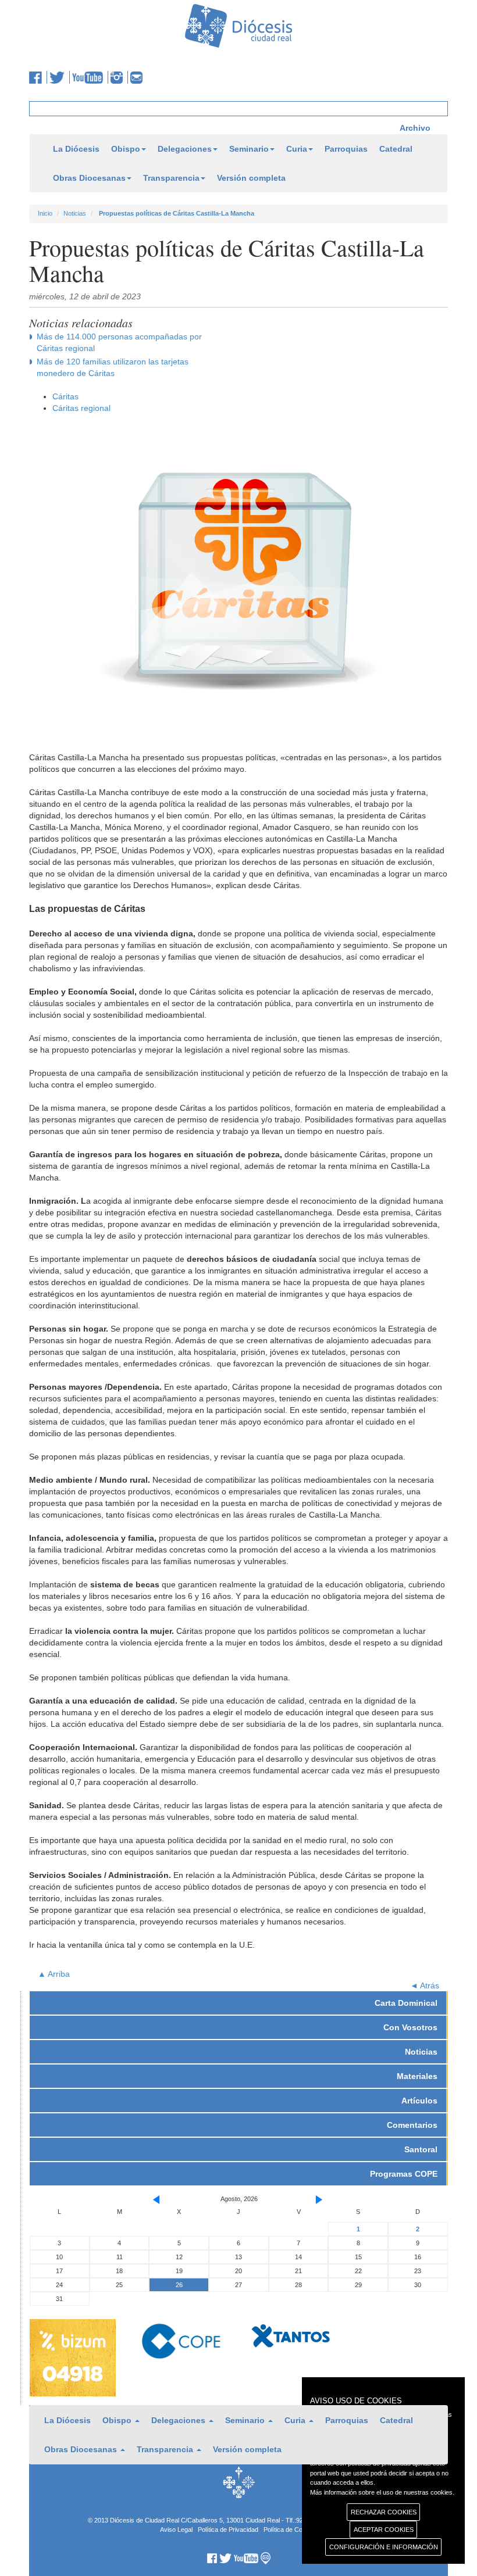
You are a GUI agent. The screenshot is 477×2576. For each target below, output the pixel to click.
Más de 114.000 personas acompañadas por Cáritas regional (119, 342)
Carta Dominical (406, 2003)
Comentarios (412, 2125)
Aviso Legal (176, 2530)
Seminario (249, 149)
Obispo (126, 149)
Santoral (421, 2149)
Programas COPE (404, 2174)
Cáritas (65, 396)
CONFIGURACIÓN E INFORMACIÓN (384, 2547)
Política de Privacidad (228, 2530)
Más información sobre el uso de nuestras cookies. (382, 2492)
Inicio (45, 213)
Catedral (396, 149)
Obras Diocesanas (89, 178)
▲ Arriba (54, 1974)
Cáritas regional (81, 408)
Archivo (415, 128)
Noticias (75, 213)
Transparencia (171, 178)
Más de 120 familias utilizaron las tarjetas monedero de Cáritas (113, 367)
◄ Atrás (425, 1985)
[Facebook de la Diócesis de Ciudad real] (38, 77)
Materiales (417, 2076)
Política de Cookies (291, 2530)
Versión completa (251, 178)
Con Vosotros (410, 2027)
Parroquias (346, 149)
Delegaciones (185, 149)
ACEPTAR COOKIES (384, 2530)
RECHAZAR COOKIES (384, 2512)
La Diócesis (76, 149)
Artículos (419, 2101)
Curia (297, 149)
